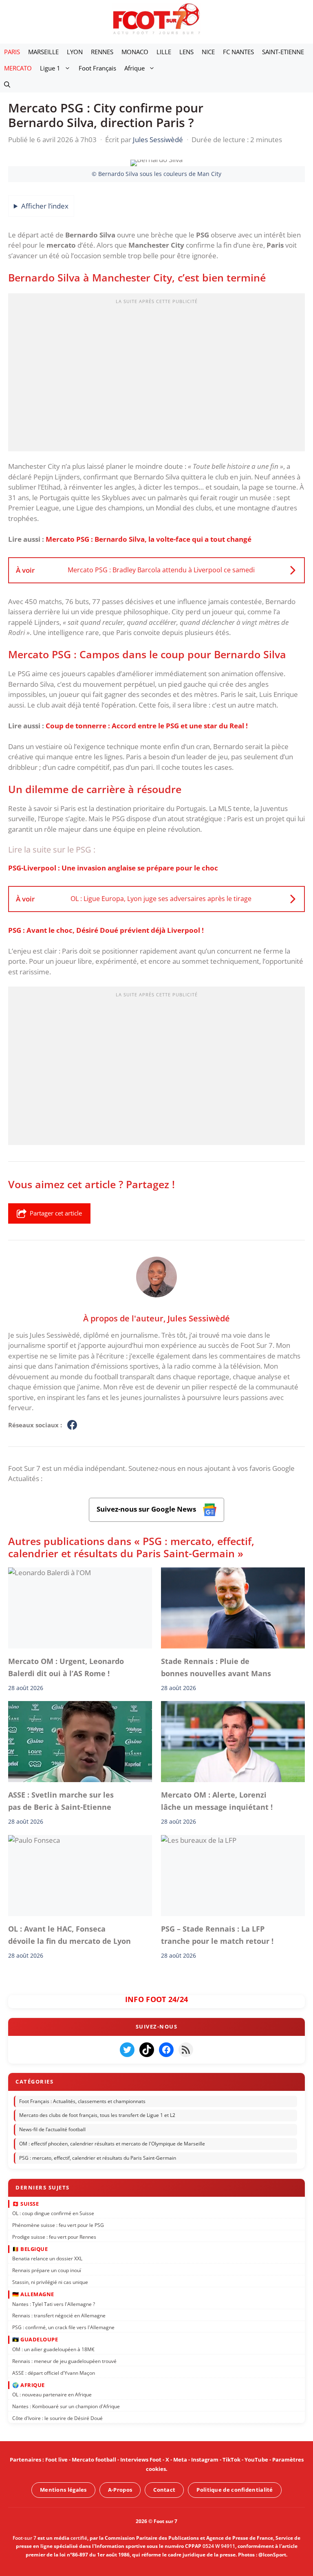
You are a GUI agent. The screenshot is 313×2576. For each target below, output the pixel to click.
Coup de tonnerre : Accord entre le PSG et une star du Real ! (147, 726)
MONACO (135, 52)
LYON (75, 52)
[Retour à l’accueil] (156, 19)
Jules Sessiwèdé (199, 1318)
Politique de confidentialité (235, 2490)
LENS (186, 52)
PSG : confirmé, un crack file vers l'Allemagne (63, 2327)
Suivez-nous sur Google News (147, 1509)
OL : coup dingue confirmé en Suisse (53, 2213)
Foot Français (97, 68)
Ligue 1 (50, 68)
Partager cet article (56, 1213)
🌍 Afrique (29, 2385)
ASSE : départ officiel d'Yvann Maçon (54, 2373)
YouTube (256, 2460)
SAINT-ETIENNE (283, 52)
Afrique (134, 68)
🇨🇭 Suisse (25, 2204)
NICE (208, 52)
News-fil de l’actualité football (52, 2130)
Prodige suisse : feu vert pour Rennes (54, 2237)
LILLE (164, 52)
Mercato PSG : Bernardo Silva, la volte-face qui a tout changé (149, 539)
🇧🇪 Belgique (30, 2249)
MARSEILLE (43, 52)
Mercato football (94, 2460)
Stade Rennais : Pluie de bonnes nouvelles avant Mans (218, 1667)
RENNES (102, 52)
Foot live (56, 2460)
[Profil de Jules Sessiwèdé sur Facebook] (72, 1425)
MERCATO (18, 68)
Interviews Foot (141, 2460)
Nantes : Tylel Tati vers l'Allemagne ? (54, 2304)
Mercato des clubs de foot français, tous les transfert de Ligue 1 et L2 (97, 2116)
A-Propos (120, 2490)
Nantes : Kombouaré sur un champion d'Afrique (66, 2406)
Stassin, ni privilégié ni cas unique (50, 2282)
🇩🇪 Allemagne (33, 2294)
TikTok (231, 2460)
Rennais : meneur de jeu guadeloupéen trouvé (64, 2361)
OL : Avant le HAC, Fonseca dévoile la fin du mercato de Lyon (69, 1934)
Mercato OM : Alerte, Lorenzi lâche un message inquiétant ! (217, 1801)
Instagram (205, 2460)
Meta (180, 2460)
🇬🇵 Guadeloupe (35, 2339)
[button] (7, 84)
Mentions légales (63, 2490)
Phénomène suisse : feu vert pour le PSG (58, 2225)
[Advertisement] (156, 375)
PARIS (12, 52)
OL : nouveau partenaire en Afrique (52, 2395)
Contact (164, 2490)
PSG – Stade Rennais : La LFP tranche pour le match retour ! (217, 1934)
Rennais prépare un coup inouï (47, 2270)
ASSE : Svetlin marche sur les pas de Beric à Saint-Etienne (61, 1801)
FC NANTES (238, 52)
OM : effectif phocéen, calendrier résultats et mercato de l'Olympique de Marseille (112, 2144)
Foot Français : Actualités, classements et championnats (82, 2101)
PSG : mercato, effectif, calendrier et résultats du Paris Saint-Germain (98, 2158)
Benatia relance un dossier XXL (47, 2258)
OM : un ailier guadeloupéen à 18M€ (53, 2349)
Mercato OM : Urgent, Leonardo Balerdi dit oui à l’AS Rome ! (66, 1667)
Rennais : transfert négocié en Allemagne (59, 2316)
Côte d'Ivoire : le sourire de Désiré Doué (57, 2418)
